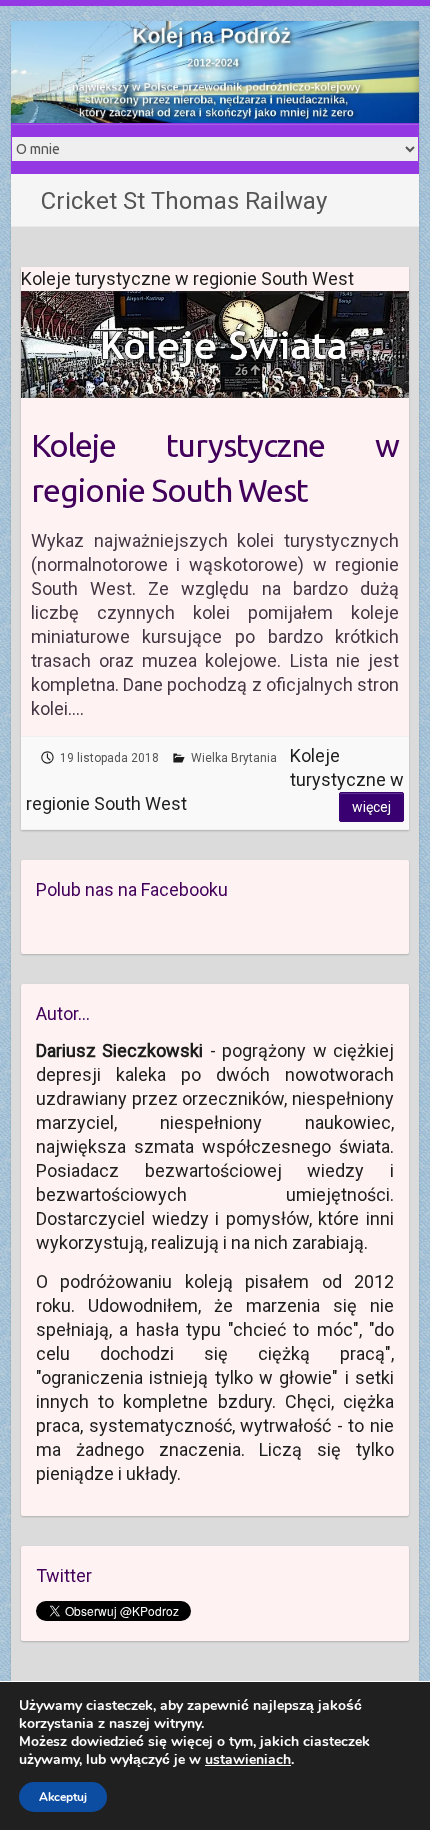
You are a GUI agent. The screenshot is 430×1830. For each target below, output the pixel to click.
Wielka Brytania (234, 758)
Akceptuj (63, 1797)
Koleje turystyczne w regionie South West (215, 467)
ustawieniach (248, 1760)
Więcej (371, 807)
